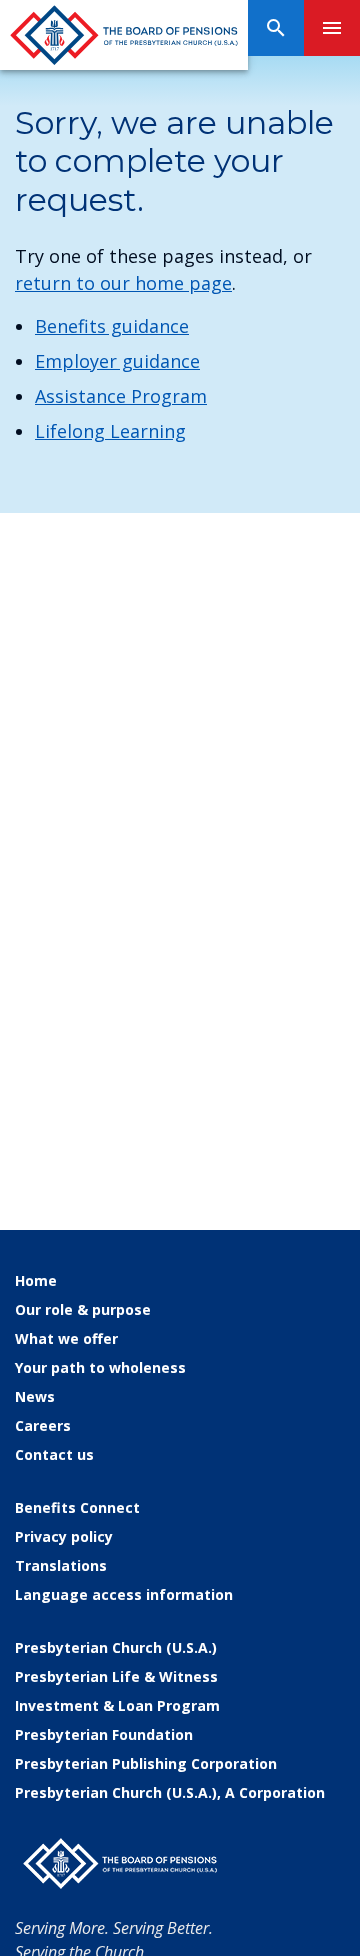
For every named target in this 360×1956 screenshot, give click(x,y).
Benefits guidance (112, 326)
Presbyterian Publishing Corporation (146, 1763)
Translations (61, 1565)
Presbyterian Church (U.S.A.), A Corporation (170, 1792)
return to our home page (123, 283)
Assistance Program (121, 396)
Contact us (54, 1454)
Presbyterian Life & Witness (116, 1676)
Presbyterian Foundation (104, 1734)
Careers (43, 1425)
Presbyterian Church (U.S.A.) (116, 1647)
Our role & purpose (83, 1309)
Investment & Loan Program (117, 1705)
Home (36, 1280)
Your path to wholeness (100, 1367)
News (35, 1396)
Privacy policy (64, 1536)
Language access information (124, 1594)
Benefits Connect (77, 1507)
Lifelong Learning (110, 431)
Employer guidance (117, 361)
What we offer (66, 1338)
